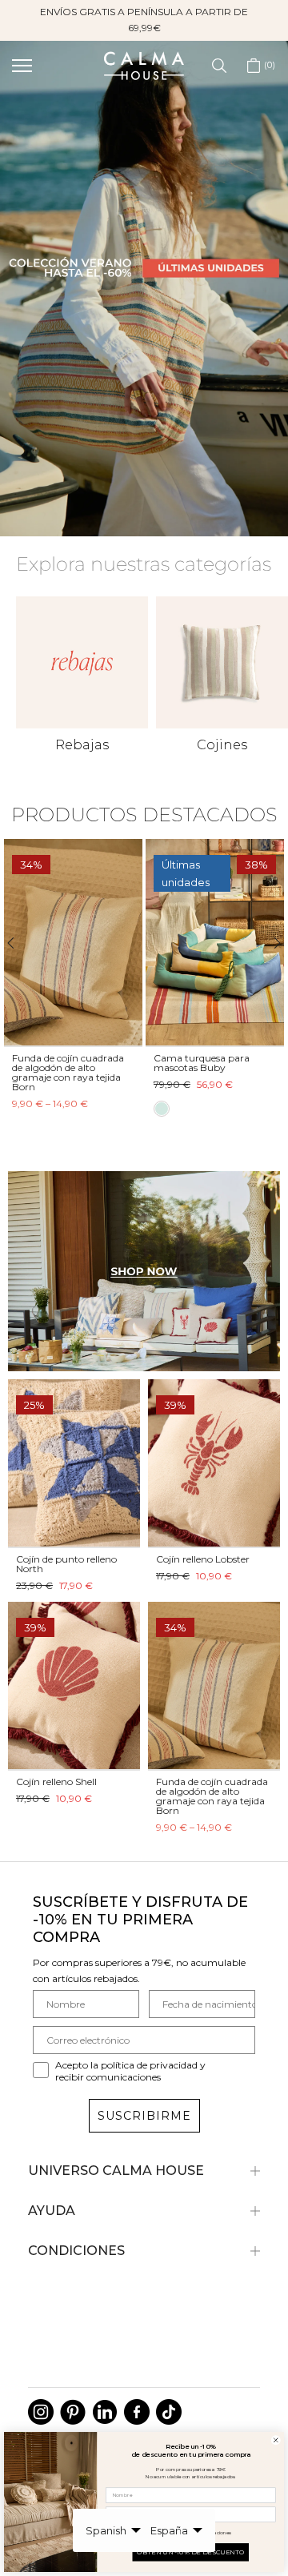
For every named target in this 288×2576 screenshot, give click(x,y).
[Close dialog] (276, 2440)
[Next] (270, 943)
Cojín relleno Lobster (203, 1559)
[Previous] (18, 943)
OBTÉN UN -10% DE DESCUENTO (191, 2552)
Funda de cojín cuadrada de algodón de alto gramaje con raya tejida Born (212, 1796)
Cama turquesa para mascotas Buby (83, 1062)
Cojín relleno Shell (56, 1782)
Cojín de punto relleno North (66, 1564)
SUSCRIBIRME (144, 2116)
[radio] (43, 1109)
